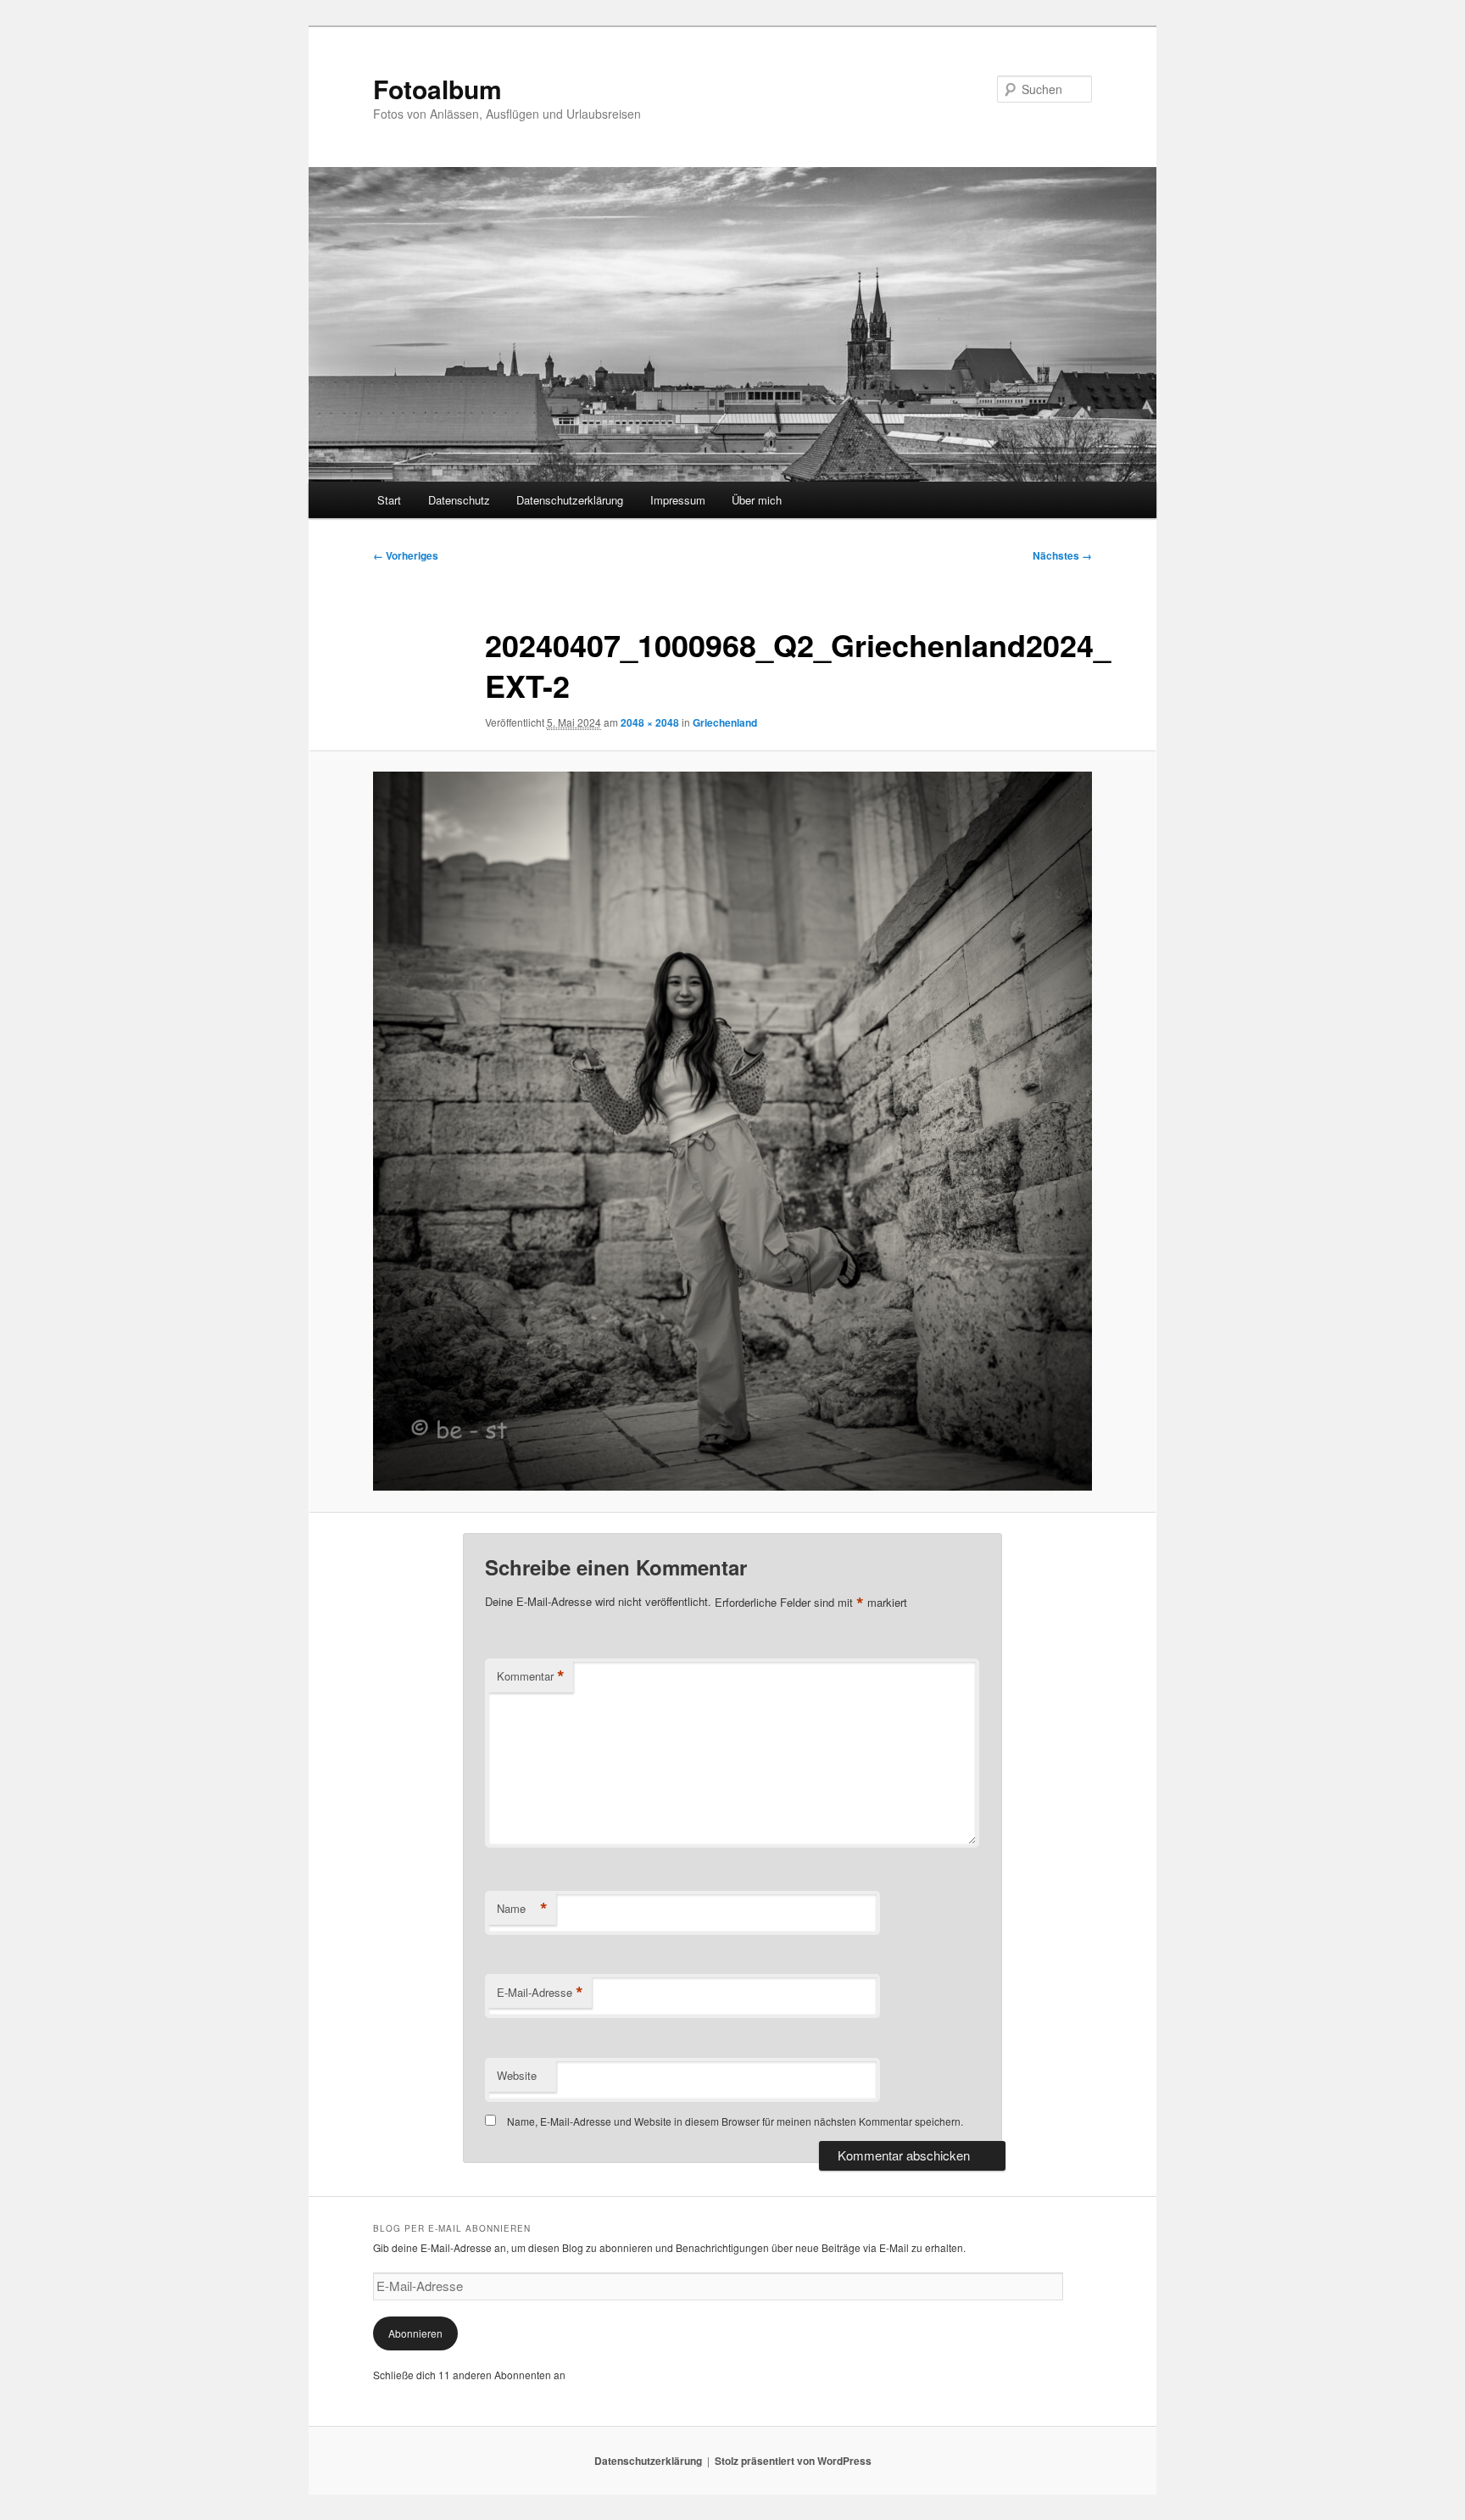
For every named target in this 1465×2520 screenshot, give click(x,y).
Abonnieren (415, 2333)
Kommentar (531, 1676)
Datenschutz (459, 500)
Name (522, 1909)
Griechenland (725, 722)
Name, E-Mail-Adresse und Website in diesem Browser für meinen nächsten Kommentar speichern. (735, 2121)
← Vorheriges (406, 555)
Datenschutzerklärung (570, 500)
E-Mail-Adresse (540, 1993)
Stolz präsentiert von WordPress (793, 2461)
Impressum (678, 500)
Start (389, 500)
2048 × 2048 (650, 722)
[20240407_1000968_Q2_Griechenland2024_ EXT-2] (732, 1131)
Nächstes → (1062, 555)
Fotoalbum (437, 89)
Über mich (757, 500)
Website (517, 2075)
